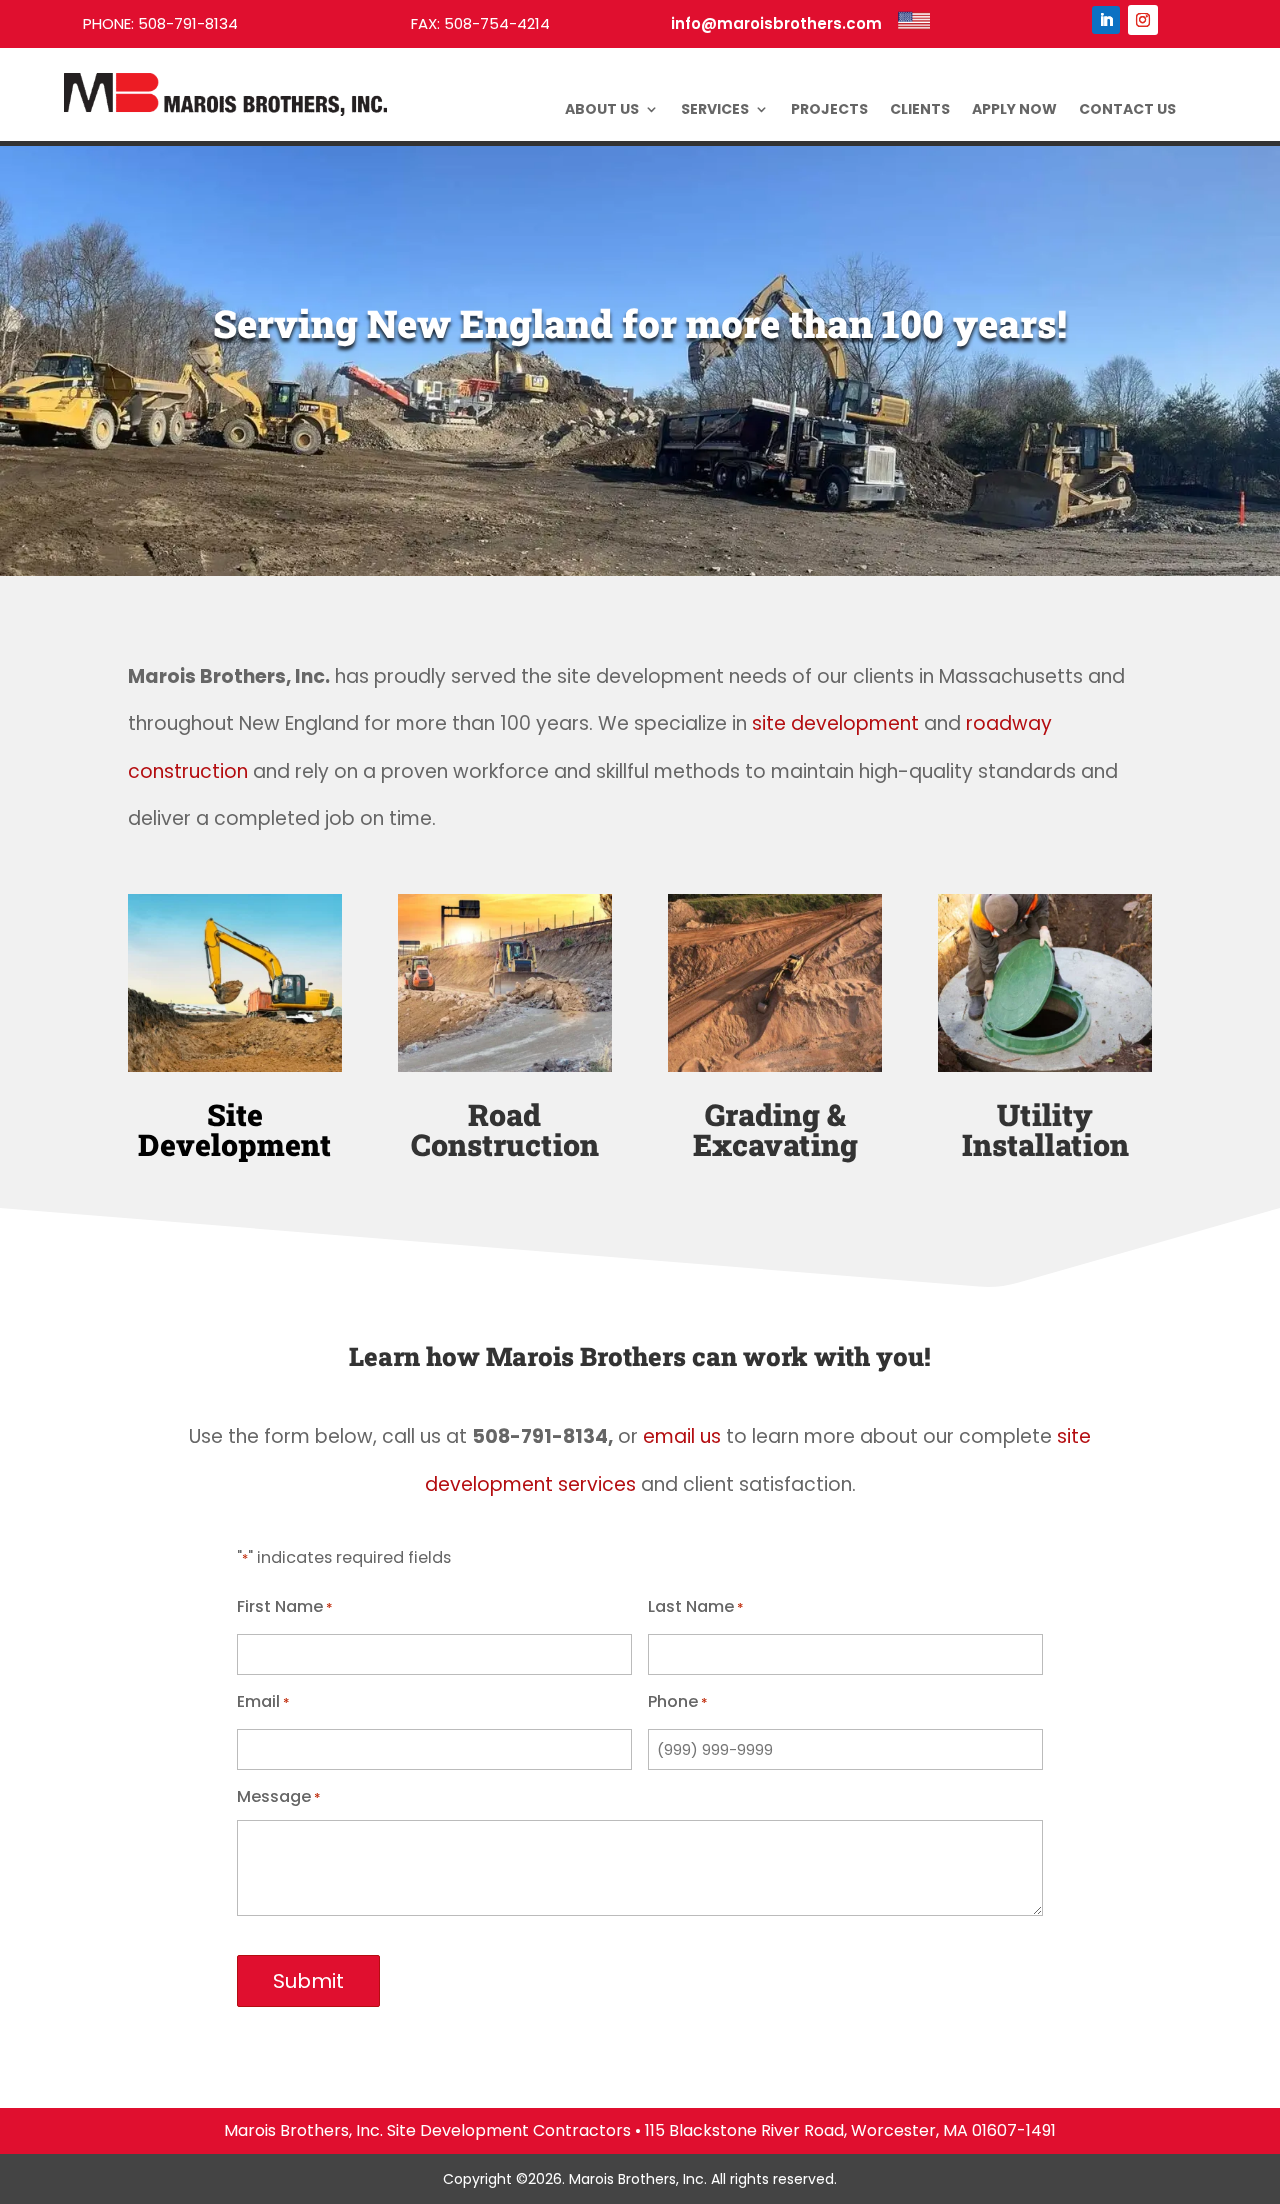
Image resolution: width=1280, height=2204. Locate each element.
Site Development (234, 1129)
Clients (920, 110)
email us (682, 1436)
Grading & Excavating (775, 1129)
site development (835, 723)
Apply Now (1014, 110)
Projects (829, 110)
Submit (308, 1981)
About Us (602, 110)
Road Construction (505, 1129)
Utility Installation (1045, 1129)
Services (715, 110)
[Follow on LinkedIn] (1106, 20)
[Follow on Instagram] (1143, 20)
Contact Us (1127, 110)
